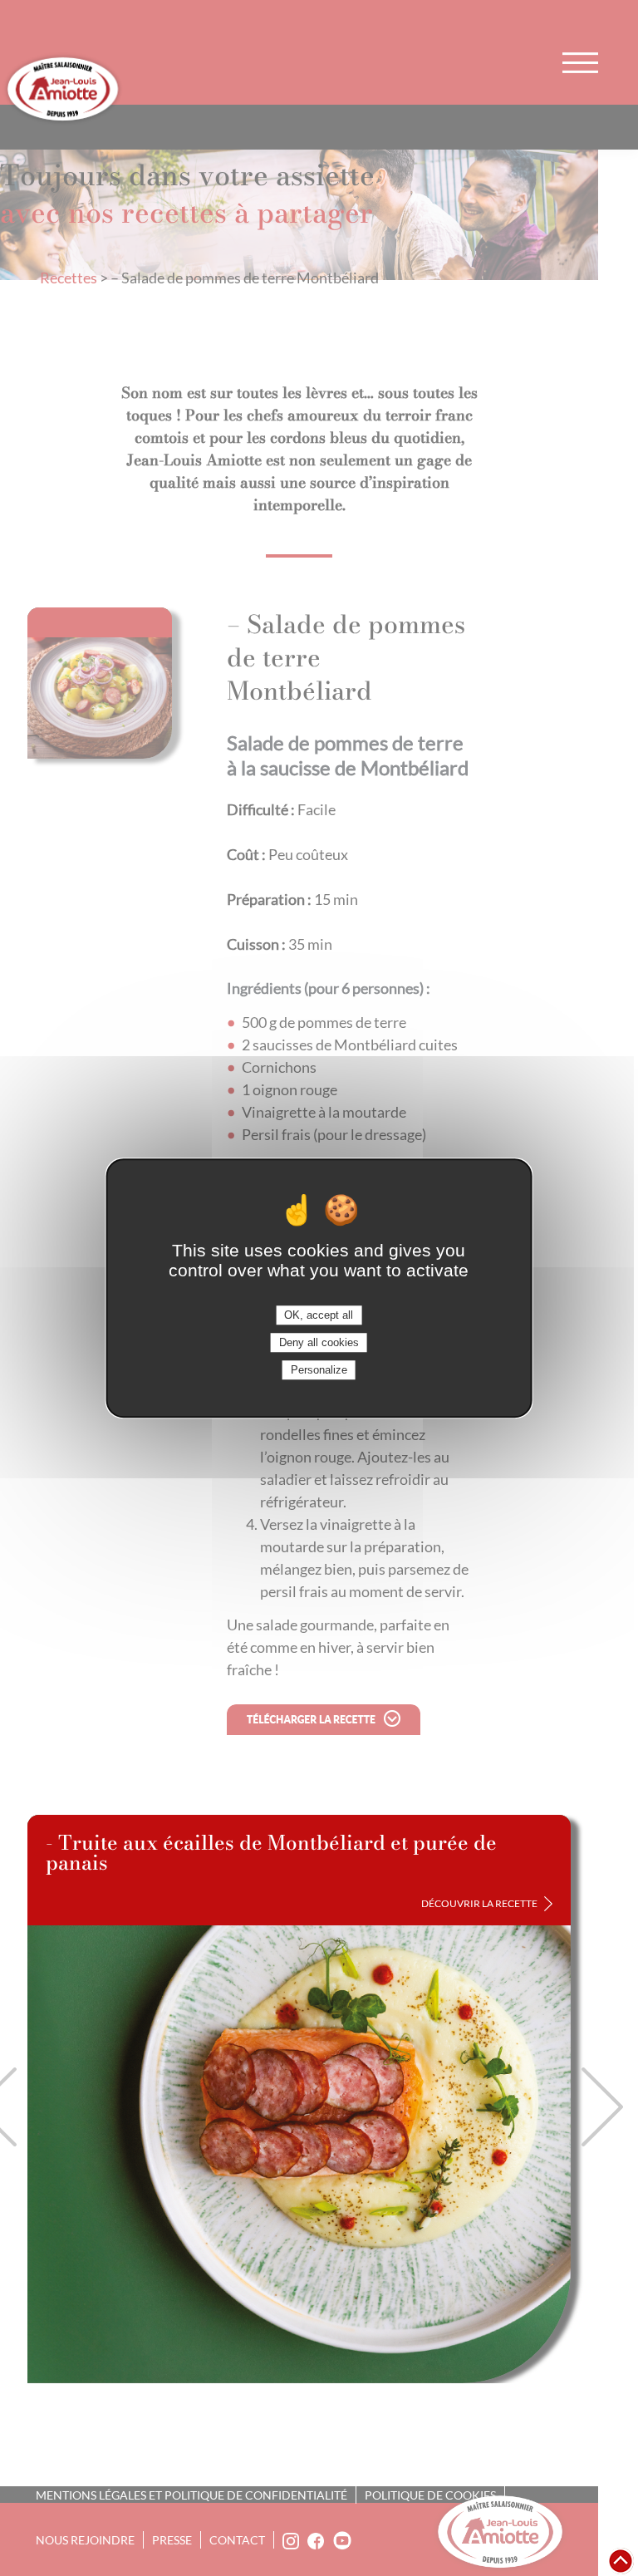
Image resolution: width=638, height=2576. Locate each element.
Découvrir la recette (479, 1903)
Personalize (319, 1370)
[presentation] (602, 2107)
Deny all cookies (319, 1342)
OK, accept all (319, 1315)
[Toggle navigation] (580, 62)
